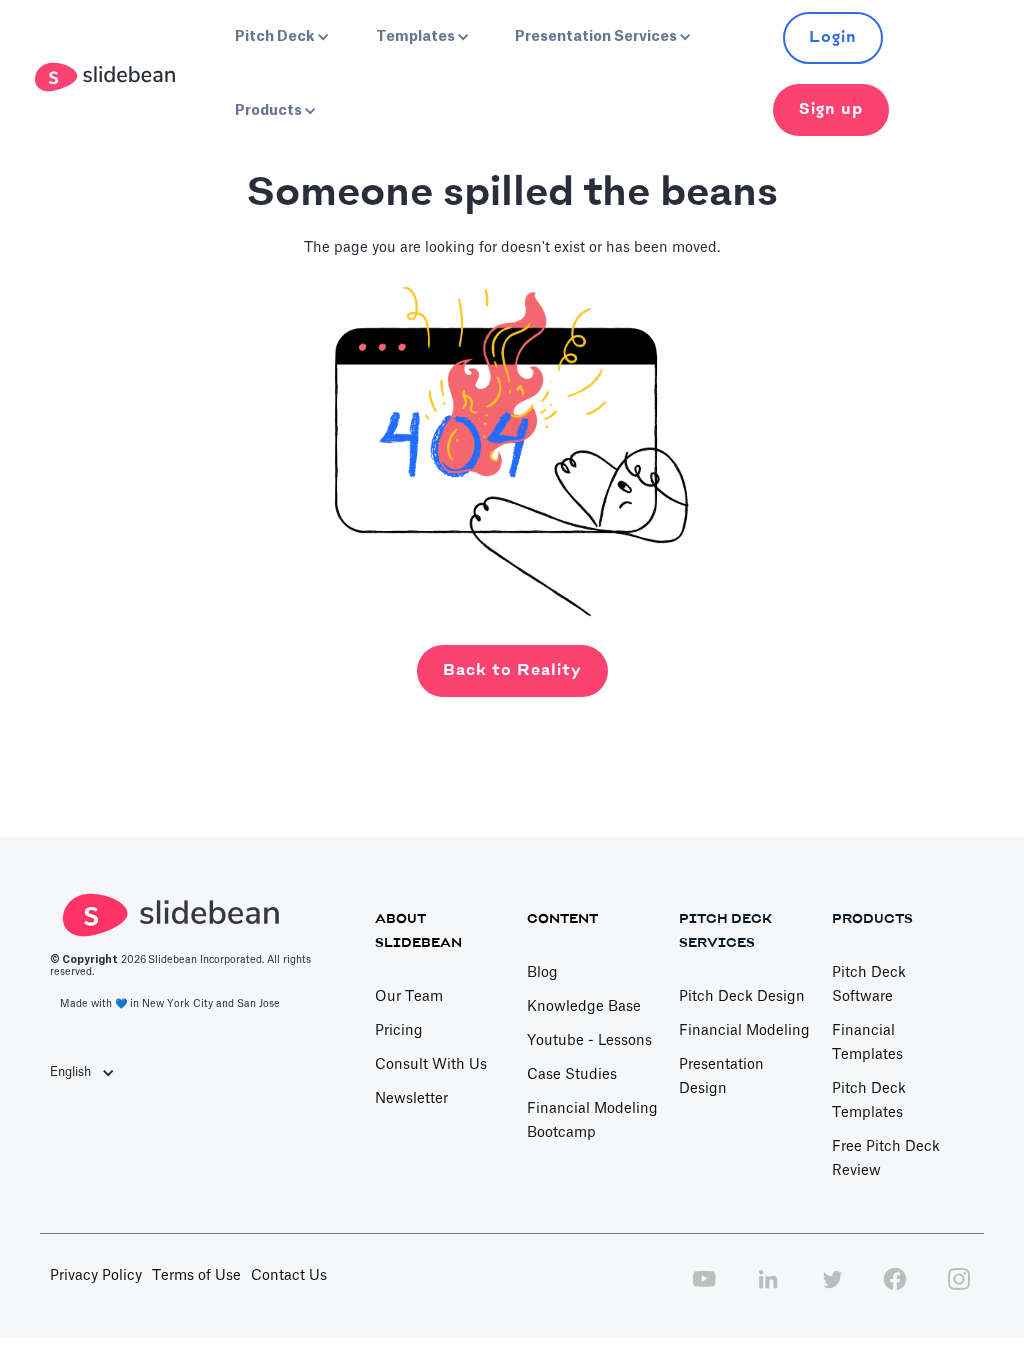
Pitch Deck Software (869, 985)
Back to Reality (512, 670)
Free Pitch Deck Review (886, 1159)
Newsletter (411, 1099)
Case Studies (572, 1075)
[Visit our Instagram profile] (959, 1290)
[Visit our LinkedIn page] (768, 1290)
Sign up (831, 109)
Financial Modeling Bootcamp (592, 1121)
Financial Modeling (744, 1031)
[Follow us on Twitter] (832, 1290)
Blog (542, 973)
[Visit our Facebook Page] (895, 1290)
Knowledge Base (584, 1007)
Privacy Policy (96, 1276)
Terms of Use (196, 1276)
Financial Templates (867, 1043)
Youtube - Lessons (589, 1041)
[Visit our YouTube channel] (704, 1290)
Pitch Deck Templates (869, 1101)
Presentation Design (721, 1077)
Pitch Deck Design (742, 997)
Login (833, 37)
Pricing (399, 1031)
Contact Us (289, 1276)
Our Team (409, 997)
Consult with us (431, 1065)
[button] (280, 37)
